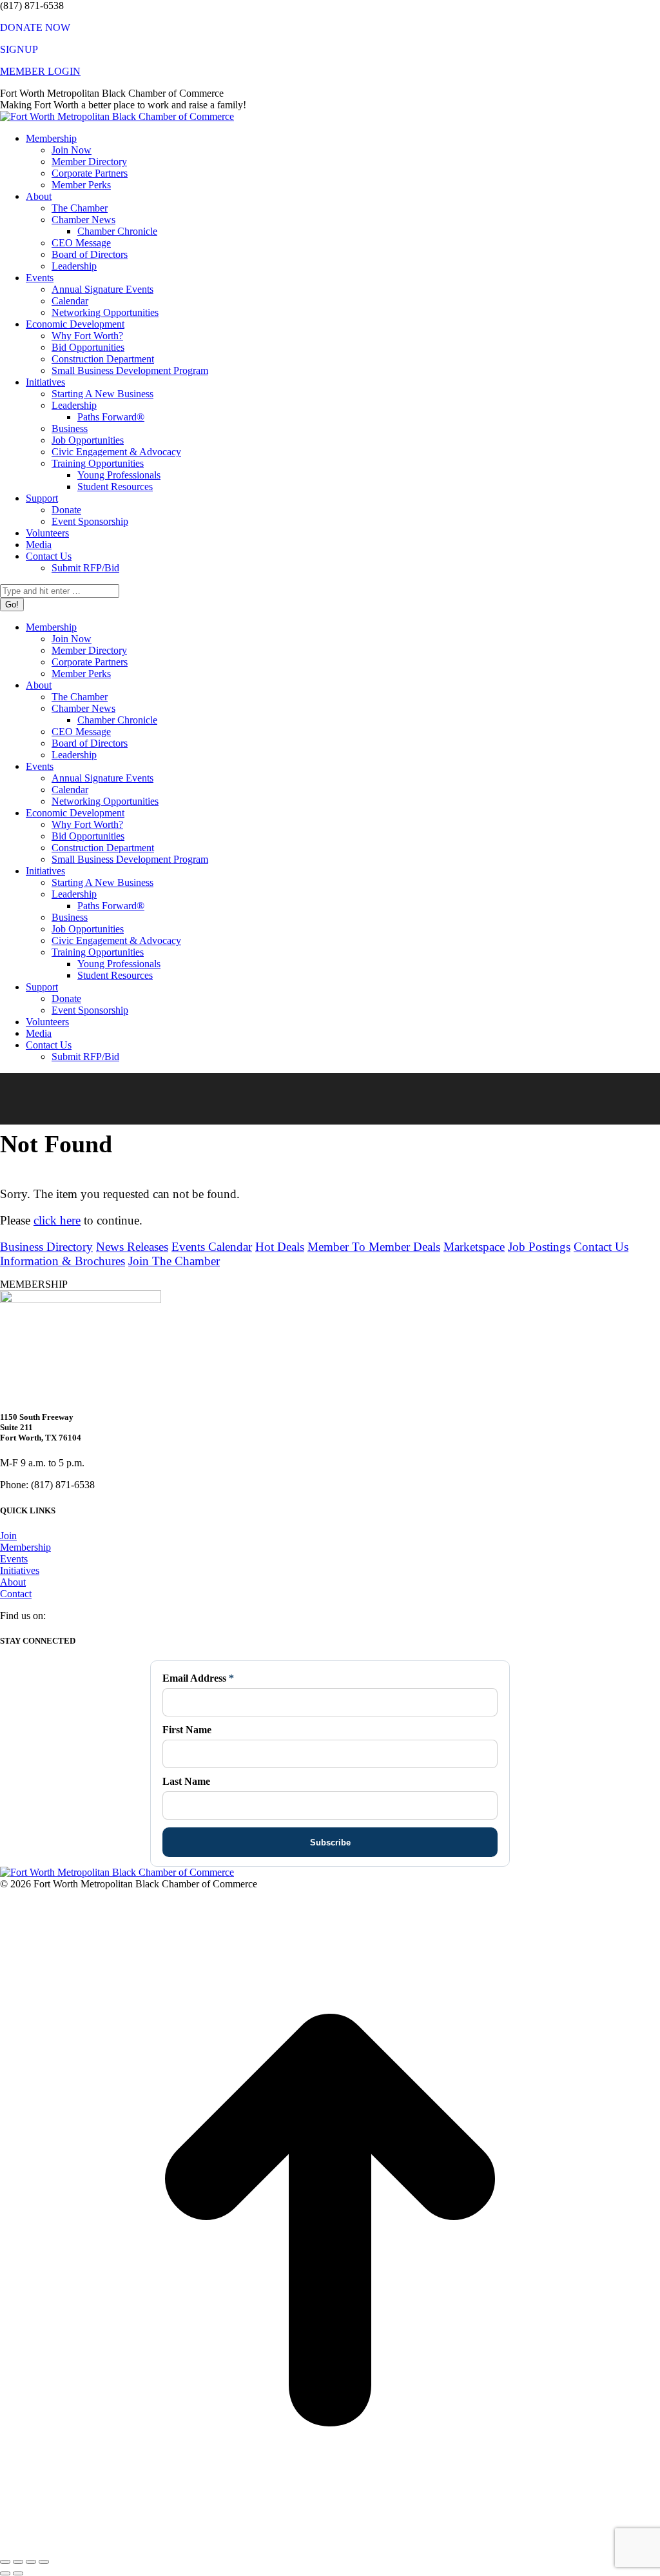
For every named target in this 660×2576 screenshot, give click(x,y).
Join (8, 1536)
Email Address (198, 1678)
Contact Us (601, 1247)
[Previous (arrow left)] (5, 2573)
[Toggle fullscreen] (31, 2562)
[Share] (18, 2562)
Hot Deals (280, 1247)
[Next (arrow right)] (18, 2573)
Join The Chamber (174, 1261)
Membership (25, 1547)
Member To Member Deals (374, 1247)
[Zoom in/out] (44, 2562)
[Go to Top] (330, 2547)
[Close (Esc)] (5, 2562)
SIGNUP (19, 49)
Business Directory (46, 1247)
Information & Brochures (63, 1261)
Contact (16, 1594)
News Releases (132, 1247)
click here (57, 1220)
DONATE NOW (35, 27)
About (13, 1582)
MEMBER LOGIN (40, 71)
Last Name (186, 1781)
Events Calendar (212, 1247)
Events (14, 1559)
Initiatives (20, 1570)
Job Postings (539, 1247)
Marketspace (474, 1247)
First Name (187, 1730)
